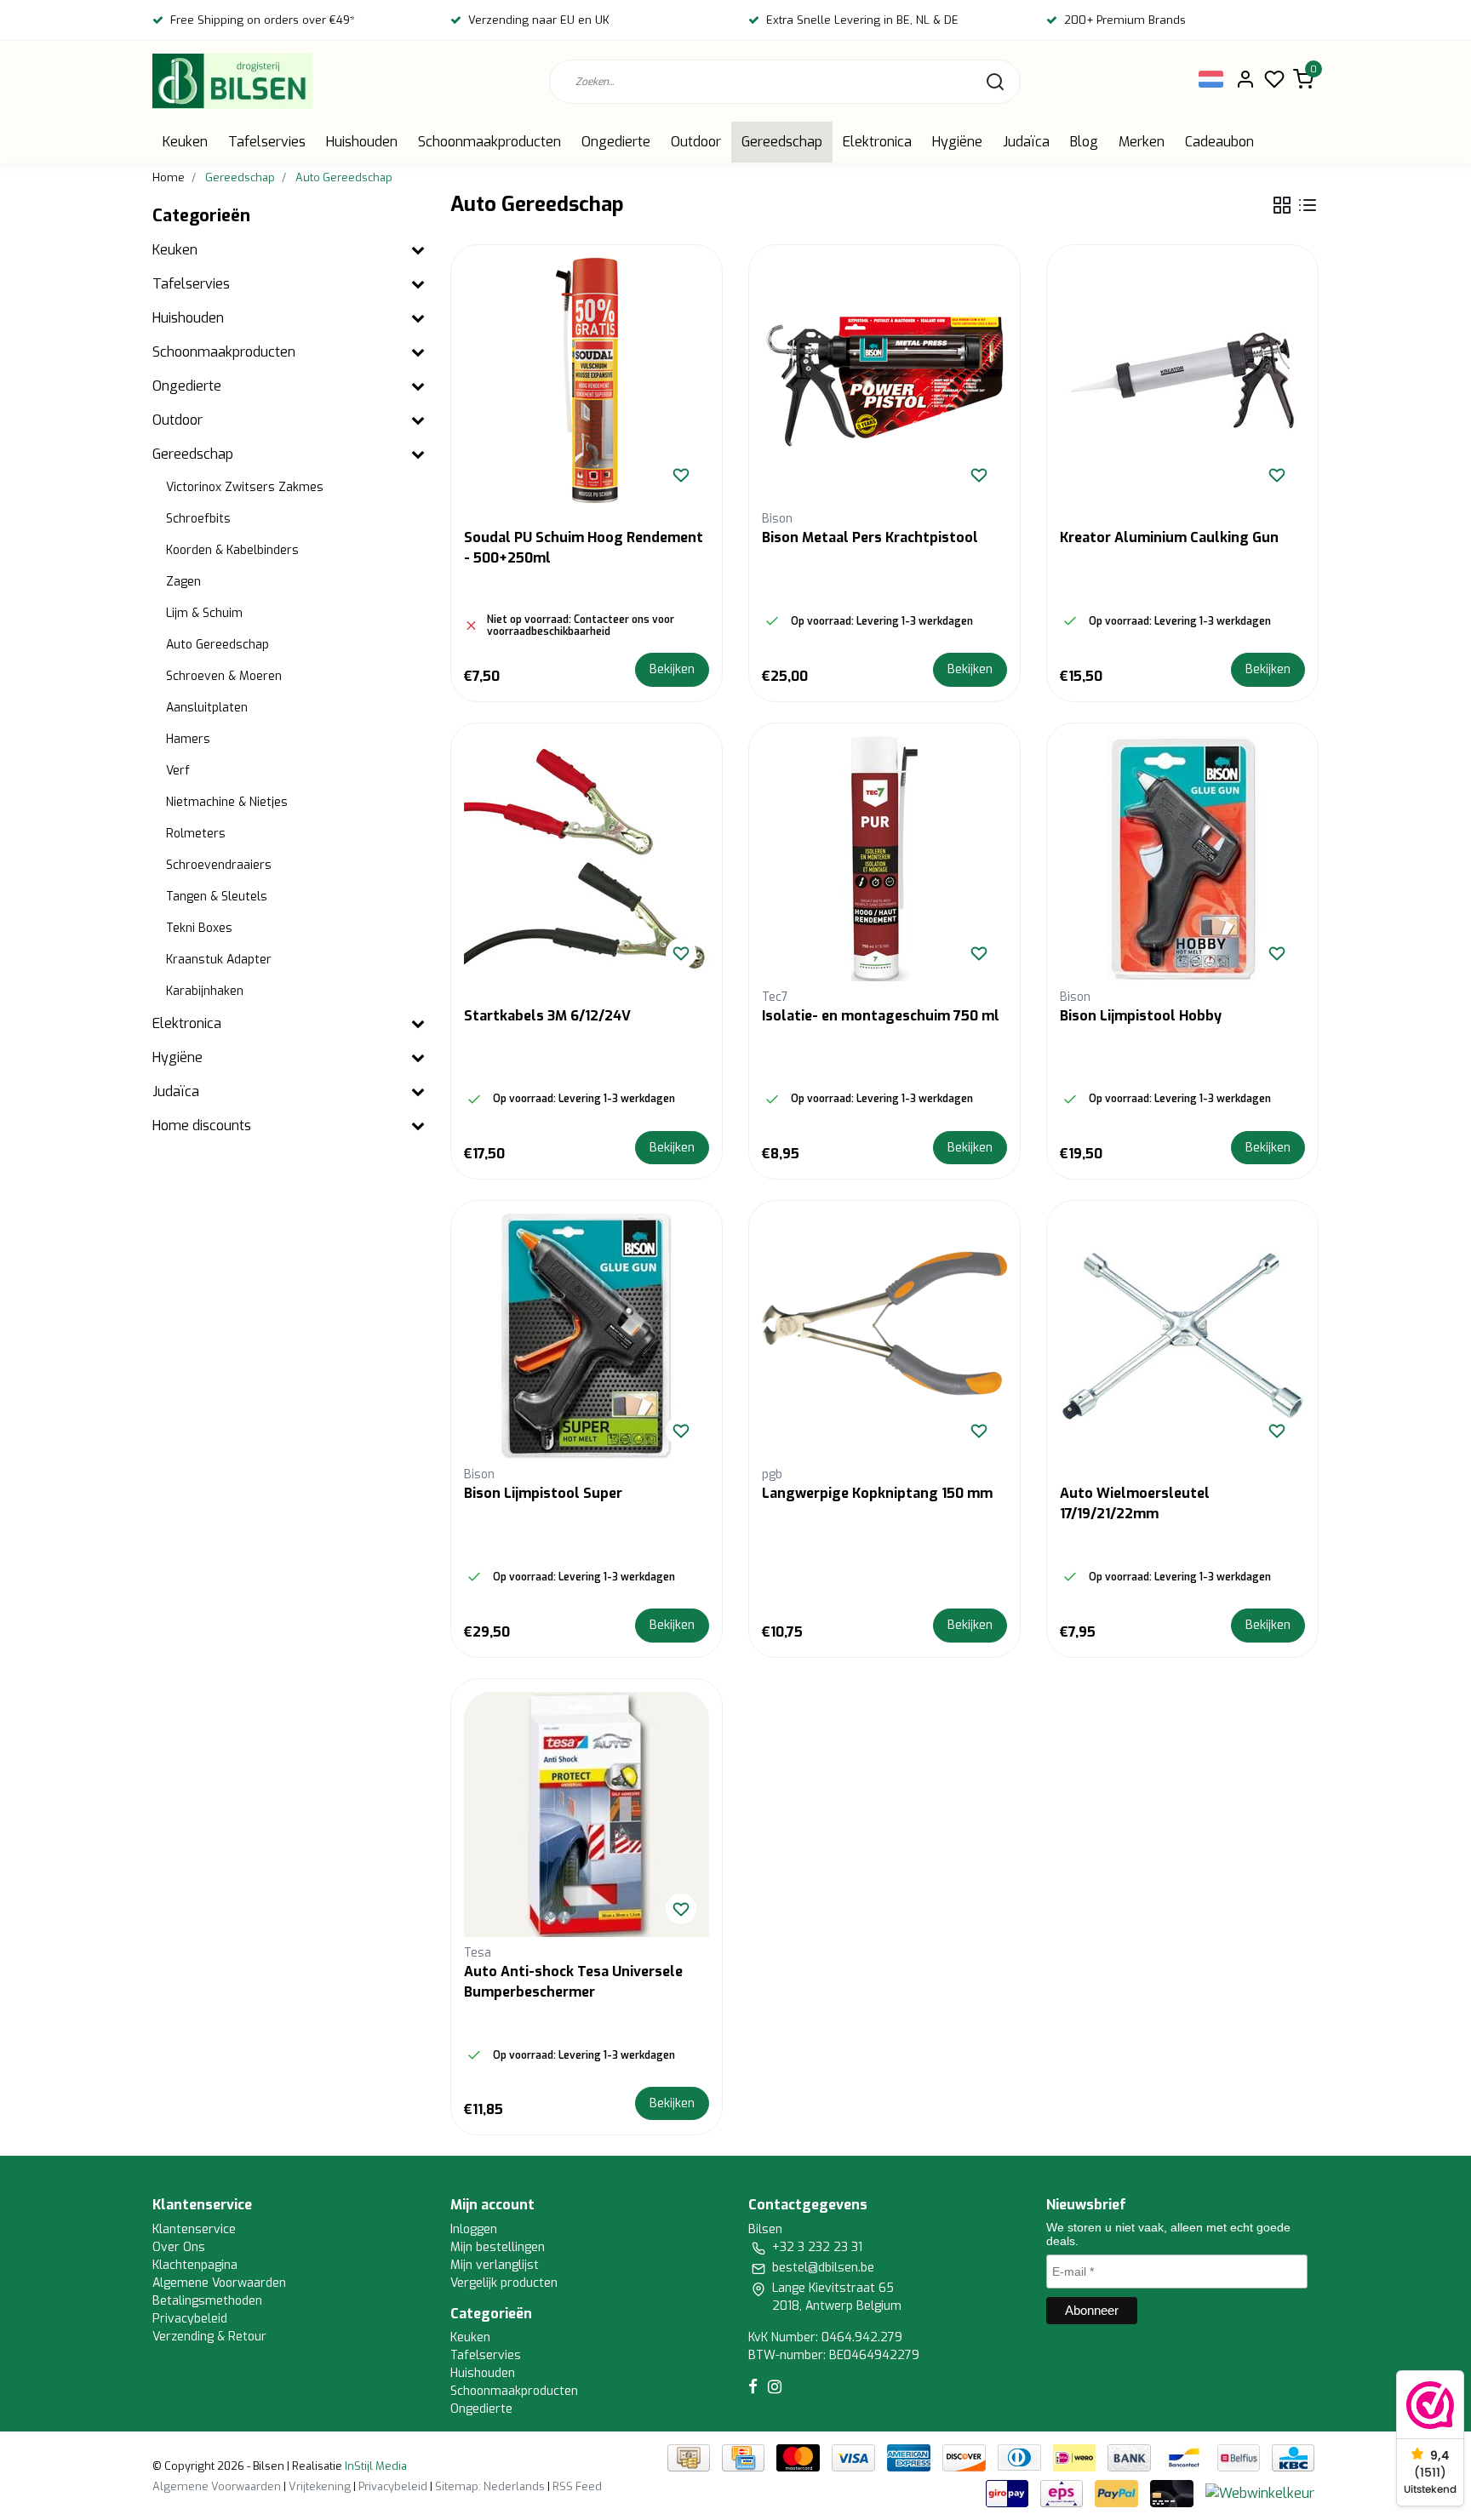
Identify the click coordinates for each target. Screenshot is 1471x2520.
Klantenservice (194, 2229)
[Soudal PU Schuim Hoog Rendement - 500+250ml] (587, 380)
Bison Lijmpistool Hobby (1141, 1016)
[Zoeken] (995, 82)
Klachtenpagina (195, 2265)
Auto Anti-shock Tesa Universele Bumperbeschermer (573, 1982)
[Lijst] (1308, 205)
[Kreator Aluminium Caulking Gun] (1182, 380)
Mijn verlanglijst (495, 2265)
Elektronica (877, 142)
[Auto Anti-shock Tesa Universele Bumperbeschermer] (587, 1814)
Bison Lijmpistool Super (543, 1493)
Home (169, 177)
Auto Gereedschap (344, 177)
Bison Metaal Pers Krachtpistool (870, 537)
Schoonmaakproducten (489, 142)
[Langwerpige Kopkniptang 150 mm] (884, 1336)
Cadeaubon (1219, 142)
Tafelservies (267, 142)
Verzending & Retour (209, 2337)
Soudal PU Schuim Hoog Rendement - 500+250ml (584, 548)
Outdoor (696, 142)
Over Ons (179, 2247)
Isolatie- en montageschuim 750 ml (881, 1016)
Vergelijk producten (504, 2283)
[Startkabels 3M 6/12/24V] (587, 859)
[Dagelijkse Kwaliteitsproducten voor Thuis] (232, 81)
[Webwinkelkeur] (1260, 2492)
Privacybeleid (190, 2319)
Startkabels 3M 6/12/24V (547, 1016)
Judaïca (1026, 142)
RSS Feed (577, 2486)
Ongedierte (616, 142)
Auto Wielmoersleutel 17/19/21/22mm (1135, 1503)
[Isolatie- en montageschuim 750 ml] (884, 859)
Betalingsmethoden (207, 2301)
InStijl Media (375, 2466)
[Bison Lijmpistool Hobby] (1182, 859)
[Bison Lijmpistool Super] (587, 1336)
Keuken (185, 142)
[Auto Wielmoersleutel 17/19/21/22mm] (1182, 1336)
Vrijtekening (320, 2486)
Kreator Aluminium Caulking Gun (1169, 537)
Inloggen (474, 2229)
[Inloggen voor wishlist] (681, 475)
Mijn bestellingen (498, 2247)
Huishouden (362, 142)
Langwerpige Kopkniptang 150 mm (877, 1493)
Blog (1084, 142)
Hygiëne (957, 142)
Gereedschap (782, 142)
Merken (1142, 142)
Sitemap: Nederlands (490, 2486)
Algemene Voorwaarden (219, 2283)
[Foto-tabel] (1282, 205)
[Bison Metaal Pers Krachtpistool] (884, 380)
